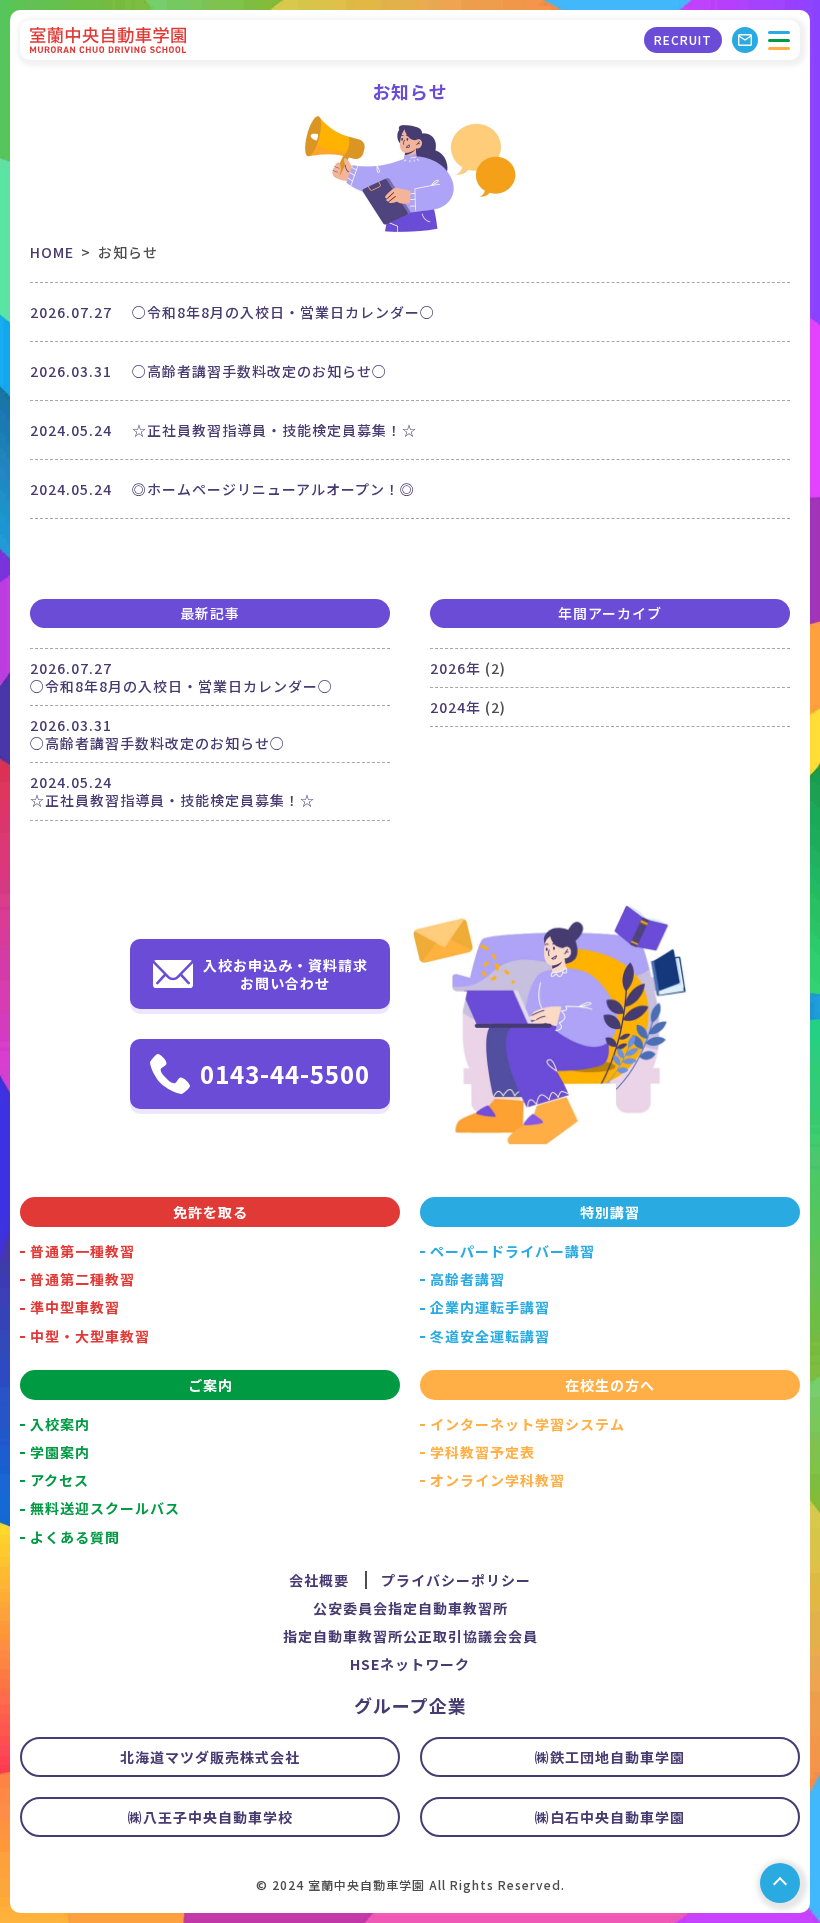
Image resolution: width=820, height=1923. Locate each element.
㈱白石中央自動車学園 (610, 1817)
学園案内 (60, 1452)
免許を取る (210, 1212)
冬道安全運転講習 (490, 1336)
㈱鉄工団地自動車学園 (610, 1757)
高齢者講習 (467, 1279)
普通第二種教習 (82, 1279)
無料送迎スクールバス (105, 1508)
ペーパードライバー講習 (512, 1251)
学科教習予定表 (482, 1452)
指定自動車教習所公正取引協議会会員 (410, 1636)
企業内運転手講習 (490, 1307)
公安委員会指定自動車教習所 (410, 1608)
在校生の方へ (610, 1385)
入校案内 (60, 1424)
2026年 (455, 668)
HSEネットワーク (410, 1664)
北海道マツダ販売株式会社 (210, 1757)
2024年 (455, 707)
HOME (52, 252)
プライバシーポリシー (456, 1580)
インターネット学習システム (527, 1424)
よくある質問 (75, 1537)
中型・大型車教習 (90, 1336)
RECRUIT (683, 39)
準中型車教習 (75, 1307)
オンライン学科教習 (497, 1480)
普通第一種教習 (82, 1251)
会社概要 (319, 1580)
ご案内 (210, 1385)
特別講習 (610, 1212)
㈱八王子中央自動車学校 (210, 1817)
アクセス (59, 1480)
